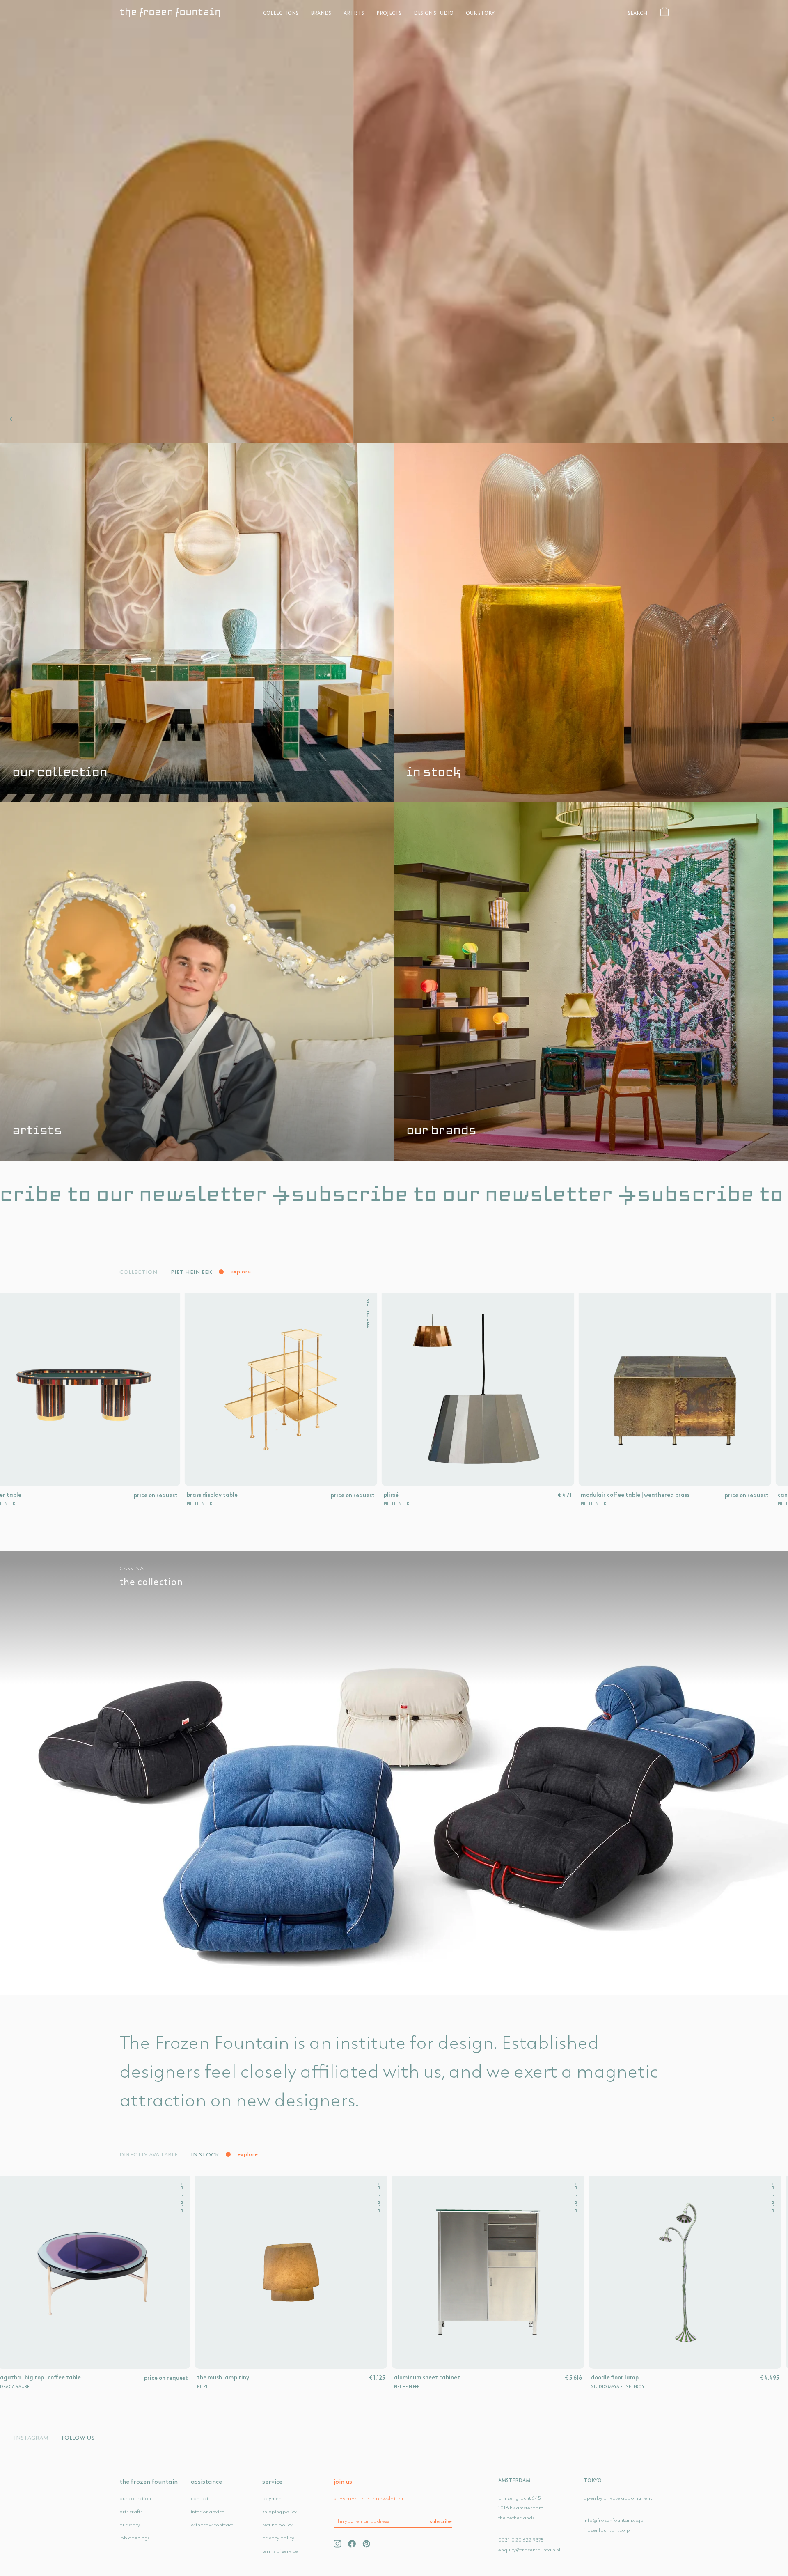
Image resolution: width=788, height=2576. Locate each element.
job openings (134, 2538)
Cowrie (664, 2377)
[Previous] (13, 419)
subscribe (441, 2521)
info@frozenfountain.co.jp (614, 2520)
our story (130, 2524)
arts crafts (131, 2511)
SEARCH (638, 13)
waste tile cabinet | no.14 (683, 1495)
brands (321, 13)
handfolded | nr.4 (476, 1495)
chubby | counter (86, 2377)
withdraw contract (212, 2524)
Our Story (480, 13)
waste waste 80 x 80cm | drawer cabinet (310, 1495)
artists (354, 13)
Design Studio (434, 13)
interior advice (208, 2511)
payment (273, 2498)
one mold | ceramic (84, 1495)
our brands (441, 1131)
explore (241, 1271)
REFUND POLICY (277, 2524)
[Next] (775, 419)
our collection (60, 773)
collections (281, 13)
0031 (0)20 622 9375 (521, 2540)
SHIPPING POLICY (279, 2511)
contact (200, 2498)
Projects (389, 13)
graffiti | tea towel (483, 2377)
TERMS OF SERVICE (280, 2551)
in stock (434, 773)
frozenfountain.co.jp (607, 2530)
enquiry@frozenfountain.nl (529, 2550)
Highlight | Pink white (290, 2377)
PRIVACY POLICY (278, 2538)
